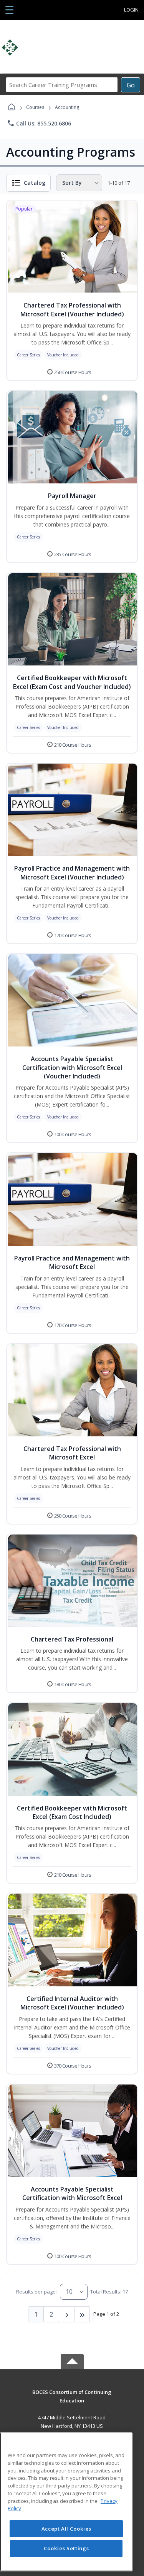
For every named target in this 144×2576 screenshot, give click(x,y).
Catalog (35, 183)
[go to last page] (82, 2314)
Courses (35, 107)
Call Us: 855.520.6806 (39, 123)
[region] (66, 2502)
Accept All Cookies (66, 2529)
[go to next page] (67, 2314)
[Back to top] (72, 2398)
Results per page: (36, 2292)
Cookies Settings (66, 2548)
